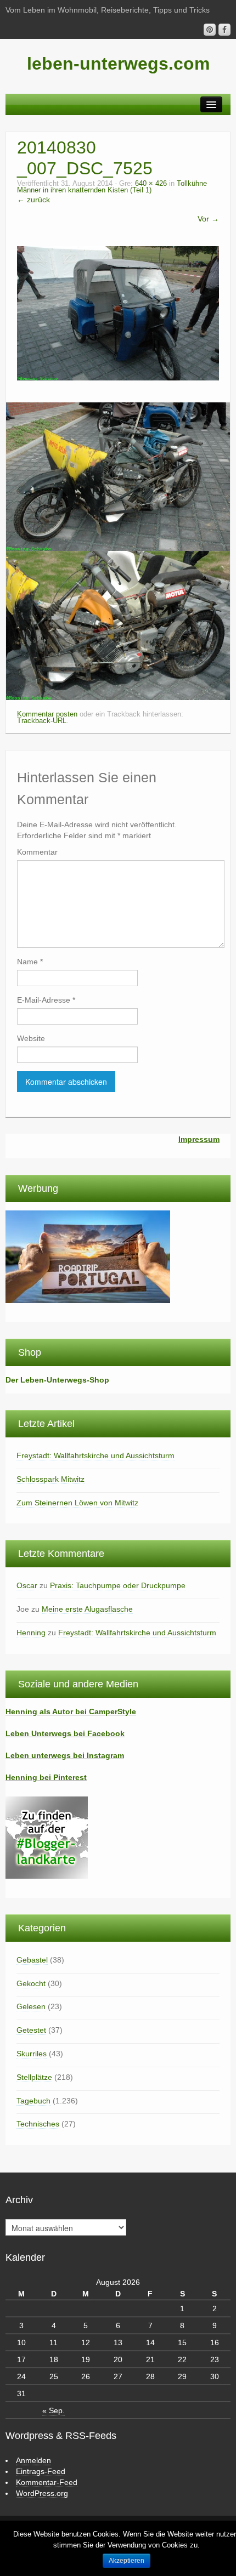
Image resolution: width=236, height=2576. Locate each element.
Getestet (31, 2030)
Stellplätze (34, 2077)
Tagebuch (33, 2101)
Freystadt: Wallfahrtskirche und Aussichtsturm (95, 1455)
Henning (31, 1633)
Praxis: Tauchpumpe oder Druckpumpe (118, 1585)
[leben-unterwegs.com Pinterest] (210, 30)
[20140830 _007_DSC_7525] (118, 312)
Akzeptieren (127, 2561)
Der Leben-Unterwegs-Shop (57, 1380)
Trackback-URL (42, 721)
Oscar (27, 1585)
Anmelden (33, 2460)
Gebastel (32, 1960)
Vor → (208, 219)
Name (30, 962)
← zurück (33, 200)
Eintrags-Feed (41, 2471)
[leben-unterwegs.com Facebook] (224, 30)
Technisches (38, 2124)
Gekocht (31, 1983)
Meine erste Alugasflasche (87, 1609)
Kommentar (37, 852)
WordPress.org (42, 2493)
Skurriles (32, 2054)
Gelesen (31, 2006)
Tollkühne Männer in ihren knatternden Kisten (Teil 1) (112, 187)
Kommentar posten (47, 714)
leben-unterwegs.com (118, 64)
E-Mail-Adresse (46, 1000)
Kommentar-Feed (47, 2482)
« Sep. (54, 2410)
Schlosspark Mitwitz (50, 1479)
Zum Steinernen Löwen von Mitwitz (77, 1503)
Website (31, 1038)
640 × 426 (151, 184)
